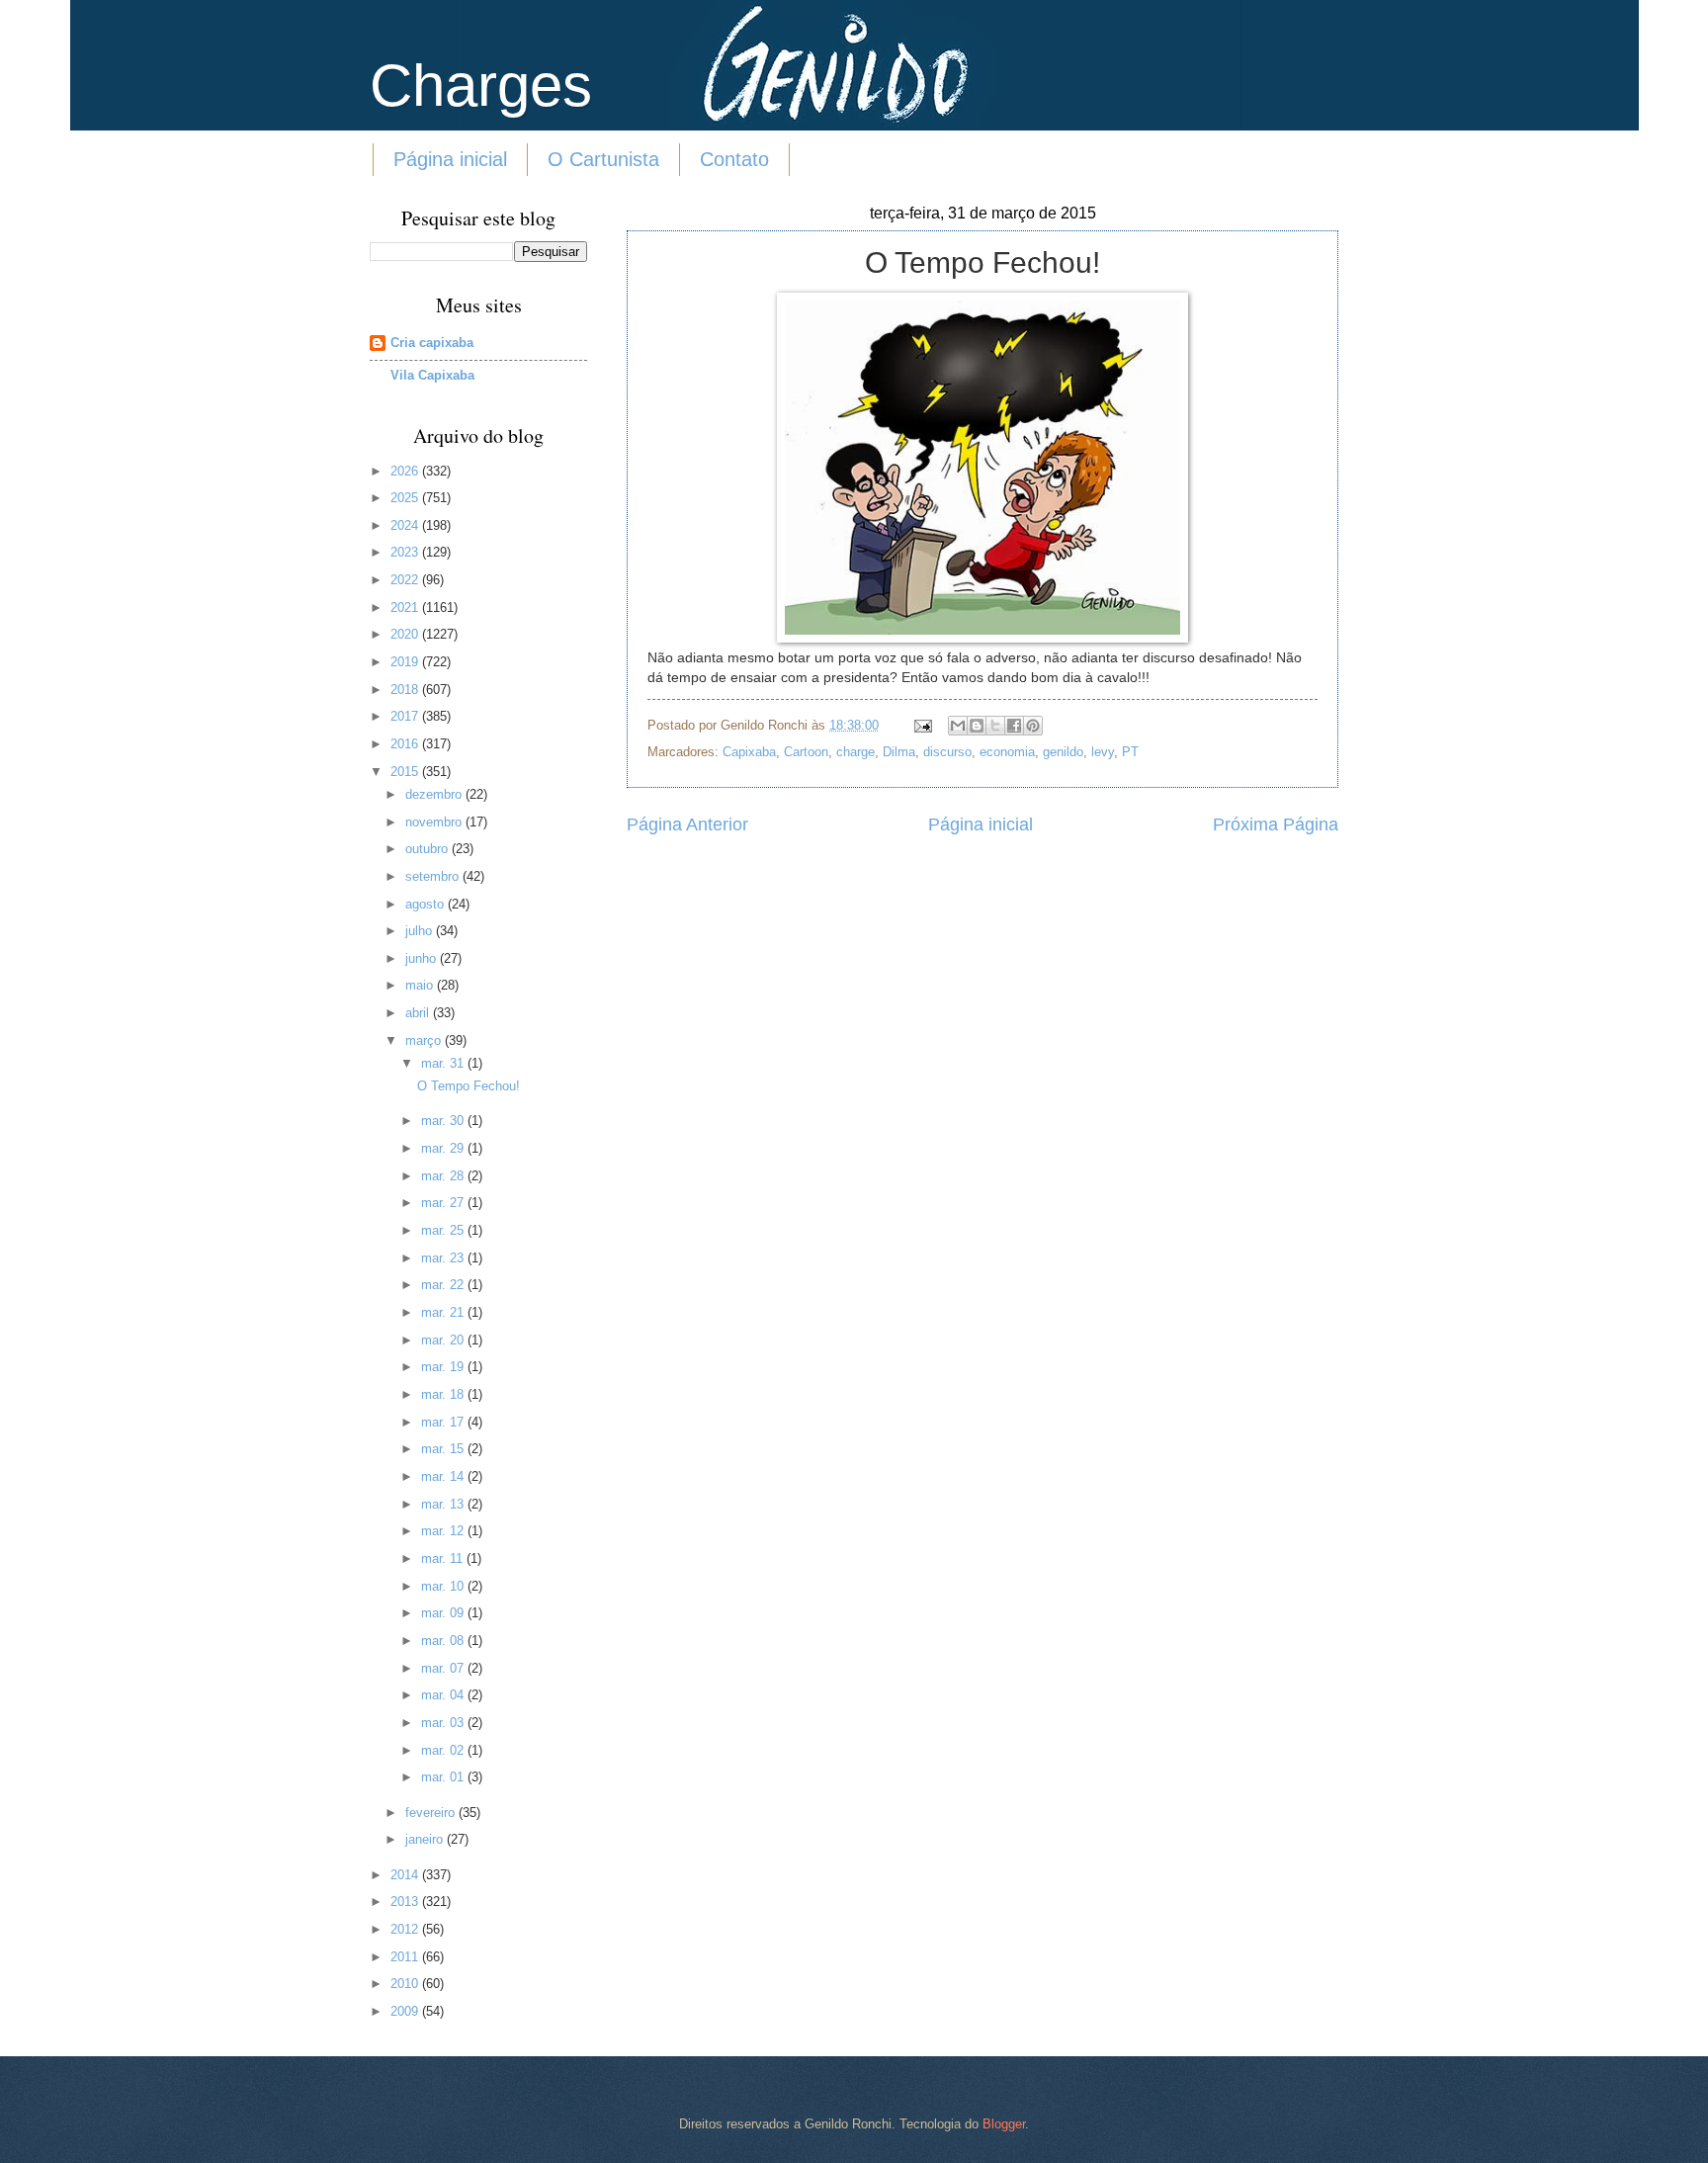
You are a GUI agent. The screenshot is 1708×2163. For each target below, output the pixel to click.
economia (1007, 752)
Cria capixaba (432, 343)
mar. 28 (444, 1176)
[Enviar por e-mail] (958, 726)
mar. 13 (444, 1504)
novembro (435, 822)
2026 (406, 471)
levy (1103, 752)
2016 (406, 744)
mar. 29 (444, 1148)
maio (421, 985)
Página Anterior (687, 824)
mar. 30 (444, 1121)
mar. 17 (444, 1422)
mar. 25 (444, 1230)
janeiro (426, 1839)
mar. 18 (444, 1394)
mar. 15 (444, 1449)
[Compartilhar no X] (995, 726)
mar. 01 (444, 1777)
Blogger (1004, 2124)
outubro (428, 849)
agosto (427, 904)
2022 (406, 580)
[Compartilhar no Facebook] (1014, 726)
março (425, 1040)
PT (1130, 752)
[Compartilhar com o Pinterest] (1033, 726)
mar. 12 (444, 1531)
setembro (434, 876)
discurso (947, 752)
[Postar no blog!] (977, 726)
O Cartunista (603, 159)
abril (419, 1013)
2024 (406, 525)
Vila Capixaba (432, 375)
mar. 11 (444, 1558)
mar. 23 (444, 1258)
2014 (406, 1875)
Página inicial (450, 159)
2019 (406, 662)
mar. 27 (444, 1203)
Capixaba (749, 752)
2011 (406, 1957)
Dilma (899, 752)
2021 (406, 607)
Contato (734, 159)
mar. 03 (444, 1723)
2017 (406, 716)
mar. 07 (444, 1668)
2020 (406, 634)
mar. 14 (444, 1476)
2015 (406, 772)
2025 (406, 498)
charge (855, 752)
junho (423, 958)
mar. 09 (444, 1613)
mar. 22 (444, 1285)
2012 (406, 1929)
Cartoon (806, 752)
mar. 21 (444, 1312)
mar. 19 (444, 1367)
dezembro (435, 794)
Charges (481, 86)
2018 (406, 690)
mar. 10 (444, 1586)
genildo (1063, 752)
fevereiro (432, 1813)
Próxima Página (1276, 824)
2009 (406, 2011)
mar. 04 (444, 1695)
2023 (406, 552)
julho (421, 931)
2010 (406, 1984)
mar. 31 (444, 1063)
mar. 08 (444, 1641)
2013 (406, 1902)
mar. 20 (444, 1340)
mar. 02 (444, 1750)
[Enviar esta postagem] (922, 725)
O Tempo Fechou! (469, 1086)
